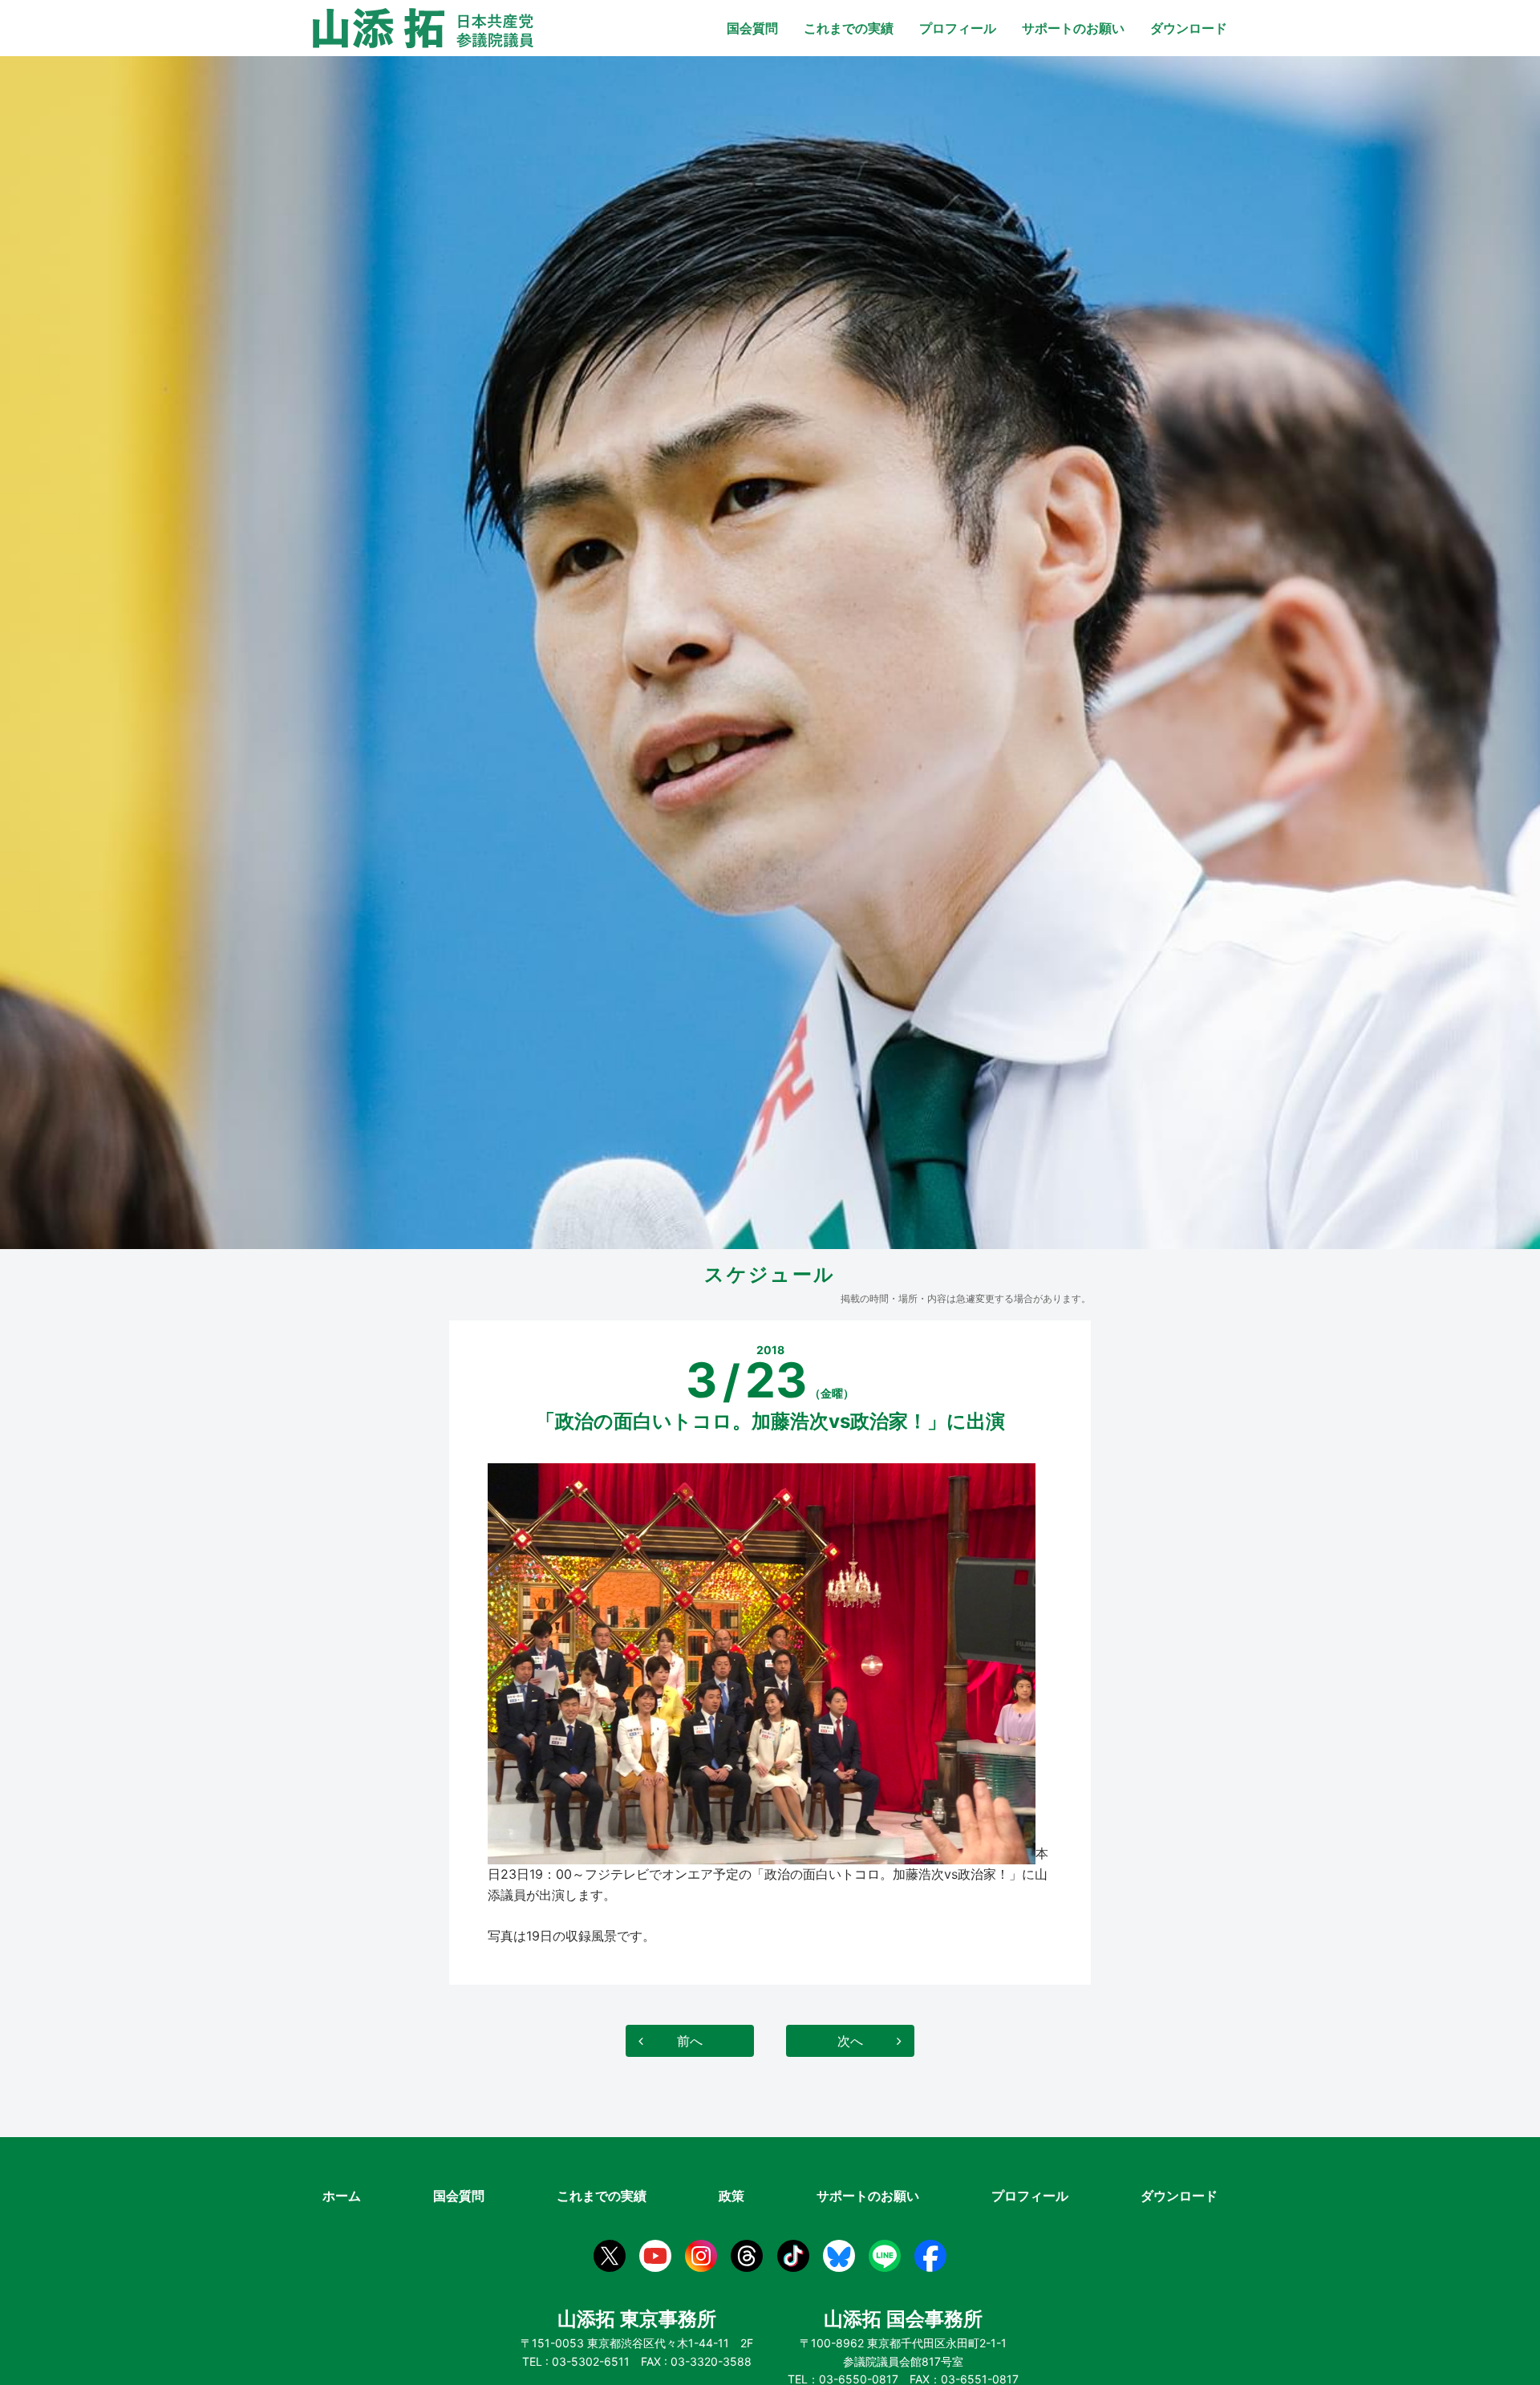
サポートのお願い (1073, 28)
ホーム (342, 2196)
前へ (690, 2041)
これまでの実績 (849, 28)
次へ (850, 2041)
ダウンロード (1189, 28)
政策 (731, 2196)
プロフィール (958, 28)
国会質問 (752, 28)
